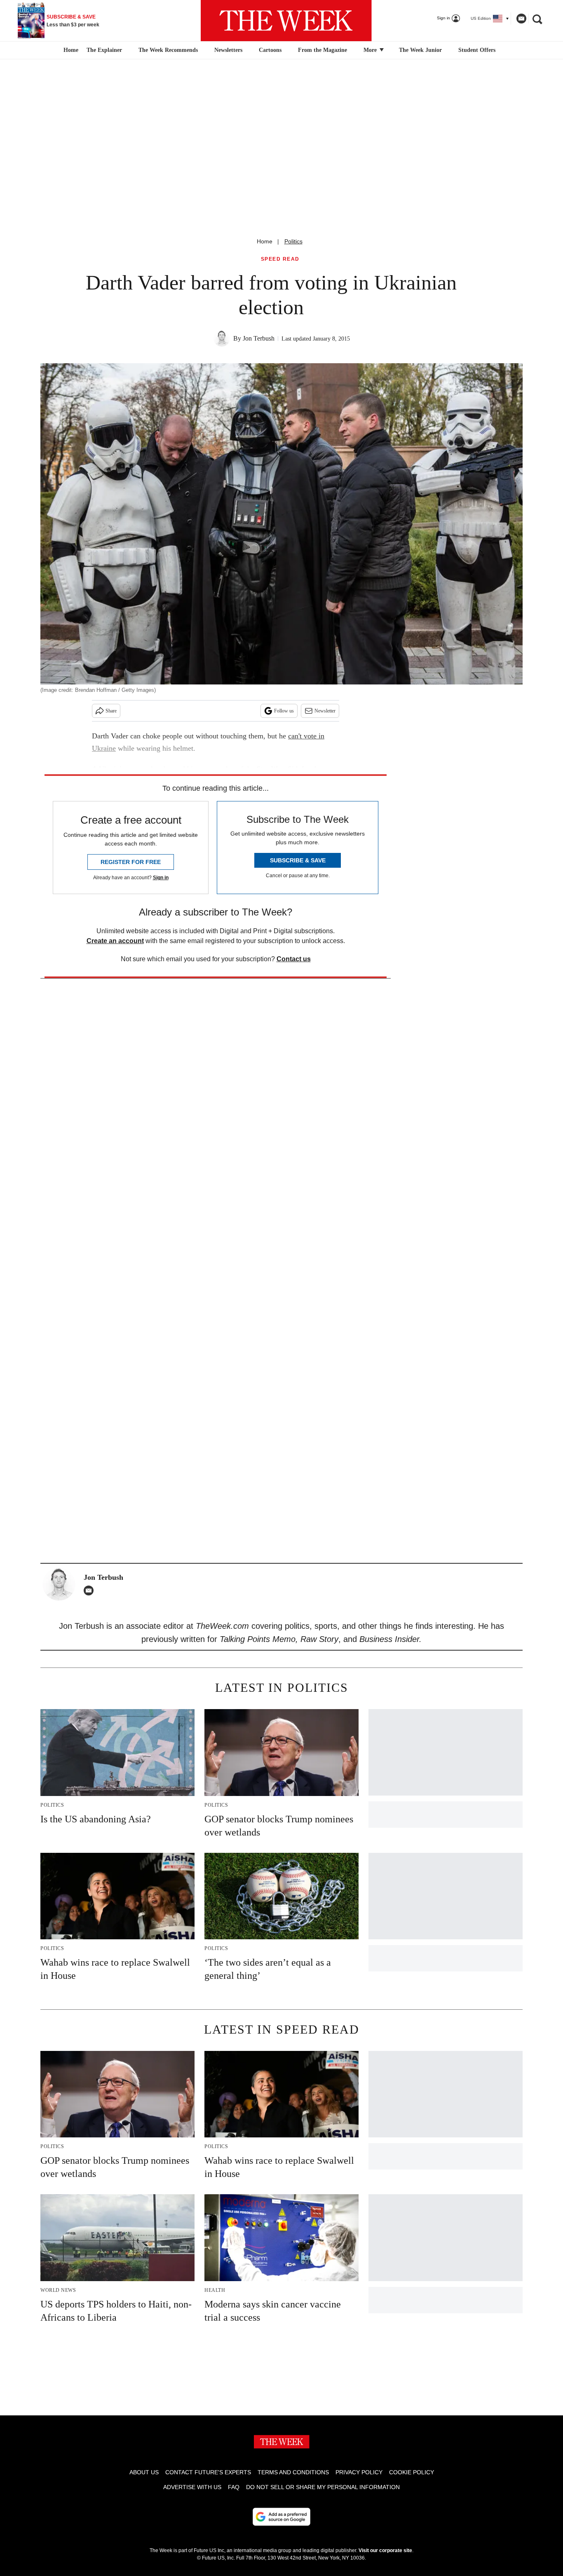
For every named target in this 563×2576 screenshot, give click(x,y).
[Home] (70, 50)
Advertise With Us (192, 2487)
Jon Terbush (259, 338)
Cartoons (270, 50)
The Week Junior (420, 50)
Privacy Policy (359, 2472)
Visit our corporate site (385, 2550)
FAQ (234, 2487)
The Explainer (104, 50)
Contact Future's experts (208, 2472)
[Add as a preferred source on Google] (281, 2517)
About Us (144, 2472)
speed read (280, 259)
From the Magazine (323, 50)
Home (265, 241)
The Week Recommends (168, 50)
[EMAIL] (91, 1590)
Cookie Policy (412, 2472)
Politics (293, 241)
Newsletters (228, 50)
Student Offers (477, 50)
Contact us (294, 959)
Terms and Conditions (293, 2472)
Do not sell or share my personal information (323, 2487)
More (371, 50)
